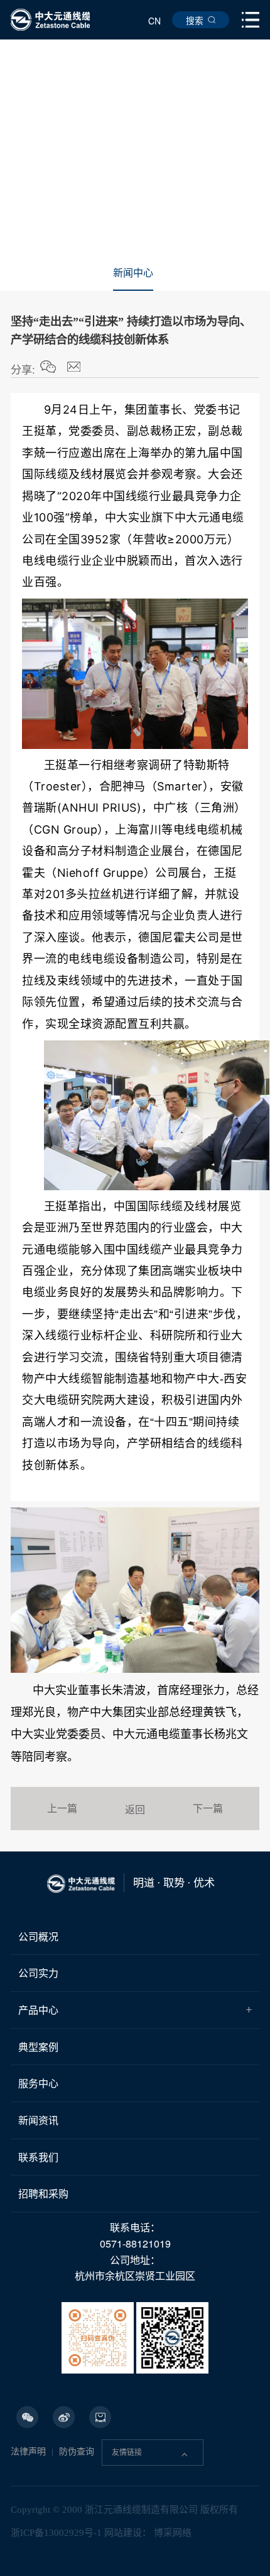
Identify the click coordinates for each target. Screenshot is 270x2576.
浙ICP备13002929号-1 (56, 2533)
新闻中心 (133, 273)
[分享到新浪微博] (63, 2417)
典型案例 (38, 2047)
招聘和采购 (43, 2193)
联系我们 (38, 2157)
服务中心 (38, 2083)
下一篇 (208, 1808)
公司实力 (38, 1973)
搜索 (195, 20)
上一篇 (62, 1808)
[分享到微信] (48, 367)
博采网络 (173, 2533)
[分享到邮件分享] (74, 367)
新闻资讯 (38, 2120)
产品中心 (38, 2010)
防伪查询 (77, 2452)
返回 (135, 1809)
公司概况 (38, 1936)
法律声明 (28, 2452)
